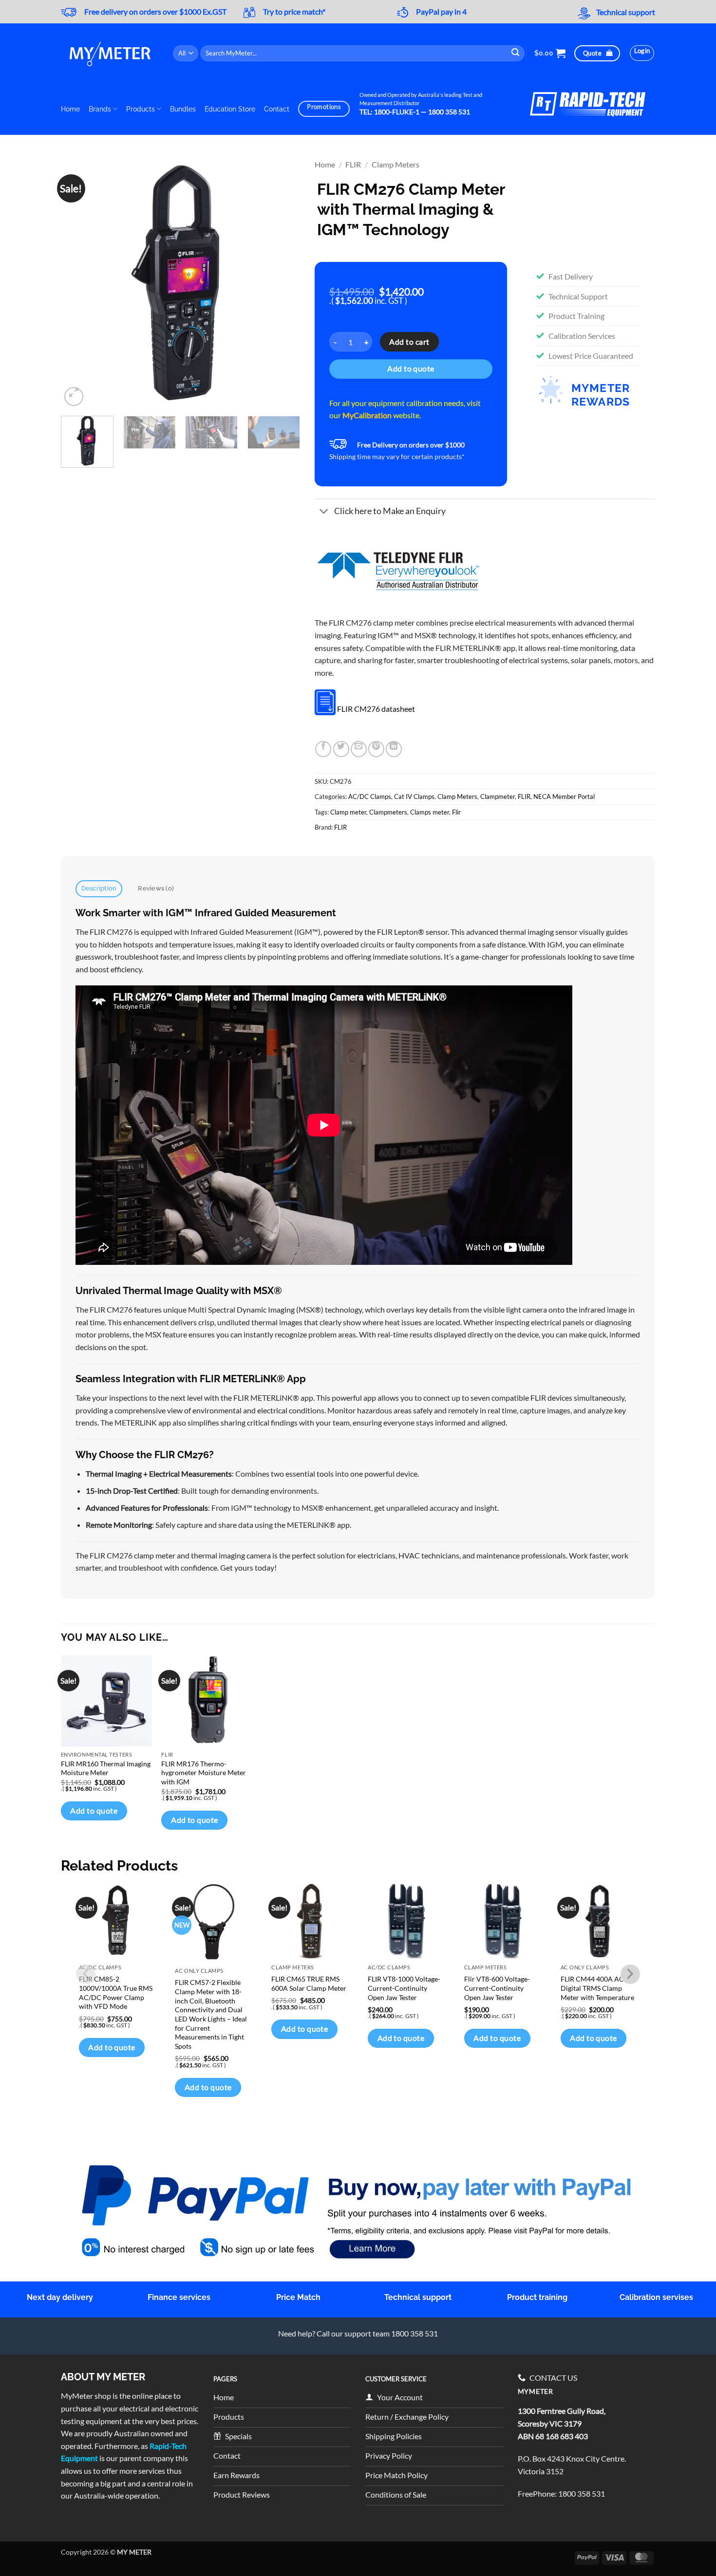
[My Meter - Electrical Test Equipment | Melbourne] (110, 53)
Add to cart (409, 342)
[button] (550, 53)
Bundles (183, 109)
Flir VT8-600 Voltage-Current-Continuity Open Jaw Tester (497, 1988)
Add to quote (411, 369)
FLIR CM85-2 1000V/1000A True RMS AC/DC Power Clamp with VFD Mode (116, 1992)
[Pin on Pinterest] (376, 749)
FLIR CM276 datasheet (376, 709)
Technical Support (578, 296)
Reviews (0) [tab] (156, 888)
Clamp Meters (396, 164)
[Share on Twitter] (341, 749)
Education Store (230, 109)
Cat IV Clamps (414, 797)
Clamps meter (430, 812)
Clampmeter (498, 797)
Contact (277, 109)
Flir (456, 812)
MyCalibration (367, 415)
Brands (100, 109)
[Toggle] (324, 512)
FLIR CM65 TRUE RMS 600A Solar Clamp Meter (309, 1983)
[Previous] (78, 284)
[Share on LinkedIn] (394, 749)
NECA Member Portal (564, 797)
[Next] (283, 284)
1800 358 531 (582, 2493)
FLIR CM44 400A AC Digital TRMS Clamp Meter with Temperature (597, 1988)
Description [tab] (99, 888)
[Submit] (516, 53)
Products (141, 109)
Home (70, 109)
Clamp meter (348, 812)
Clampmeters (388, 812)
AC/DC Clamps (370, 797)
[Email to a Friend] (359, 749)
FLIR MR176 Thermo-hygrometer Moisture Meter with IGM (204, 1773)
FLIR (353, 164)
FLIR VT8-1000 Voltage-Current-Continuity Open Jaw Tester (404, 1988)
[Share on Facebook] (323, 749)
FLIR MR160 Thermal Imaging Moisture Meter (106, 1768)
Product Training (576, 316)
